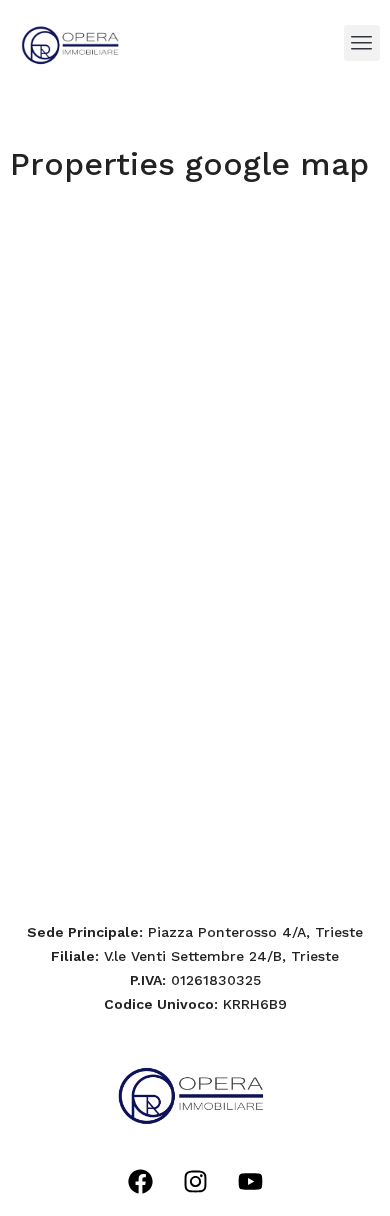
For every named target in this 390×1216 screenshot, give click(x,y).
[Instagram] (195, 1181)
